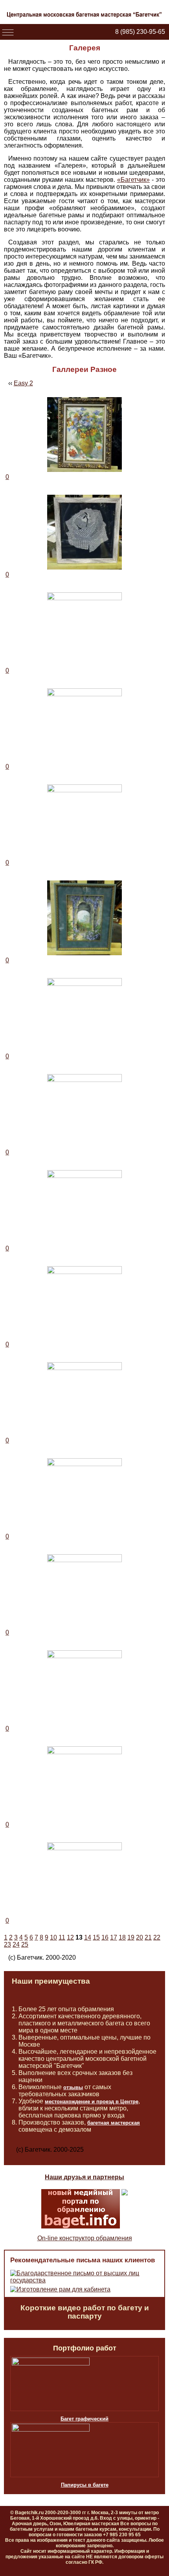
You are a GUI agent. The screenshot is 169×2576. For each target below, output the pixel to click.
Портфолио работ (85, 2348)
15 (96, 1937)
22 (157, 1937)
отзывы (73, 2087)
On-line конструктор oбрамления (85, 2238)
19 (131, 1937)
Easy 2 (23, 383)
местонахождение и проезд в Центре (92, 2102)
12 (70, 1937)
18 (122, 1937)
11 (62, 1937)
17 (114, 1937)
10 (53, 1937)
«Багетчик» (133, 180)
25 (25, 1944)
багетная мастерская (114, 2123)
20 (140, 1937)
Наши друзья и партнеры (84, 2177)
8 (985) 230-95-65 (140, 32)
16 (105, 1937)
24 (16, 1944)
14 (88, 1937)
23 (7, 1944)
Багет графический (84, 2419)
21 (148, 1937)
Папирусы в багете (85, 2485)
